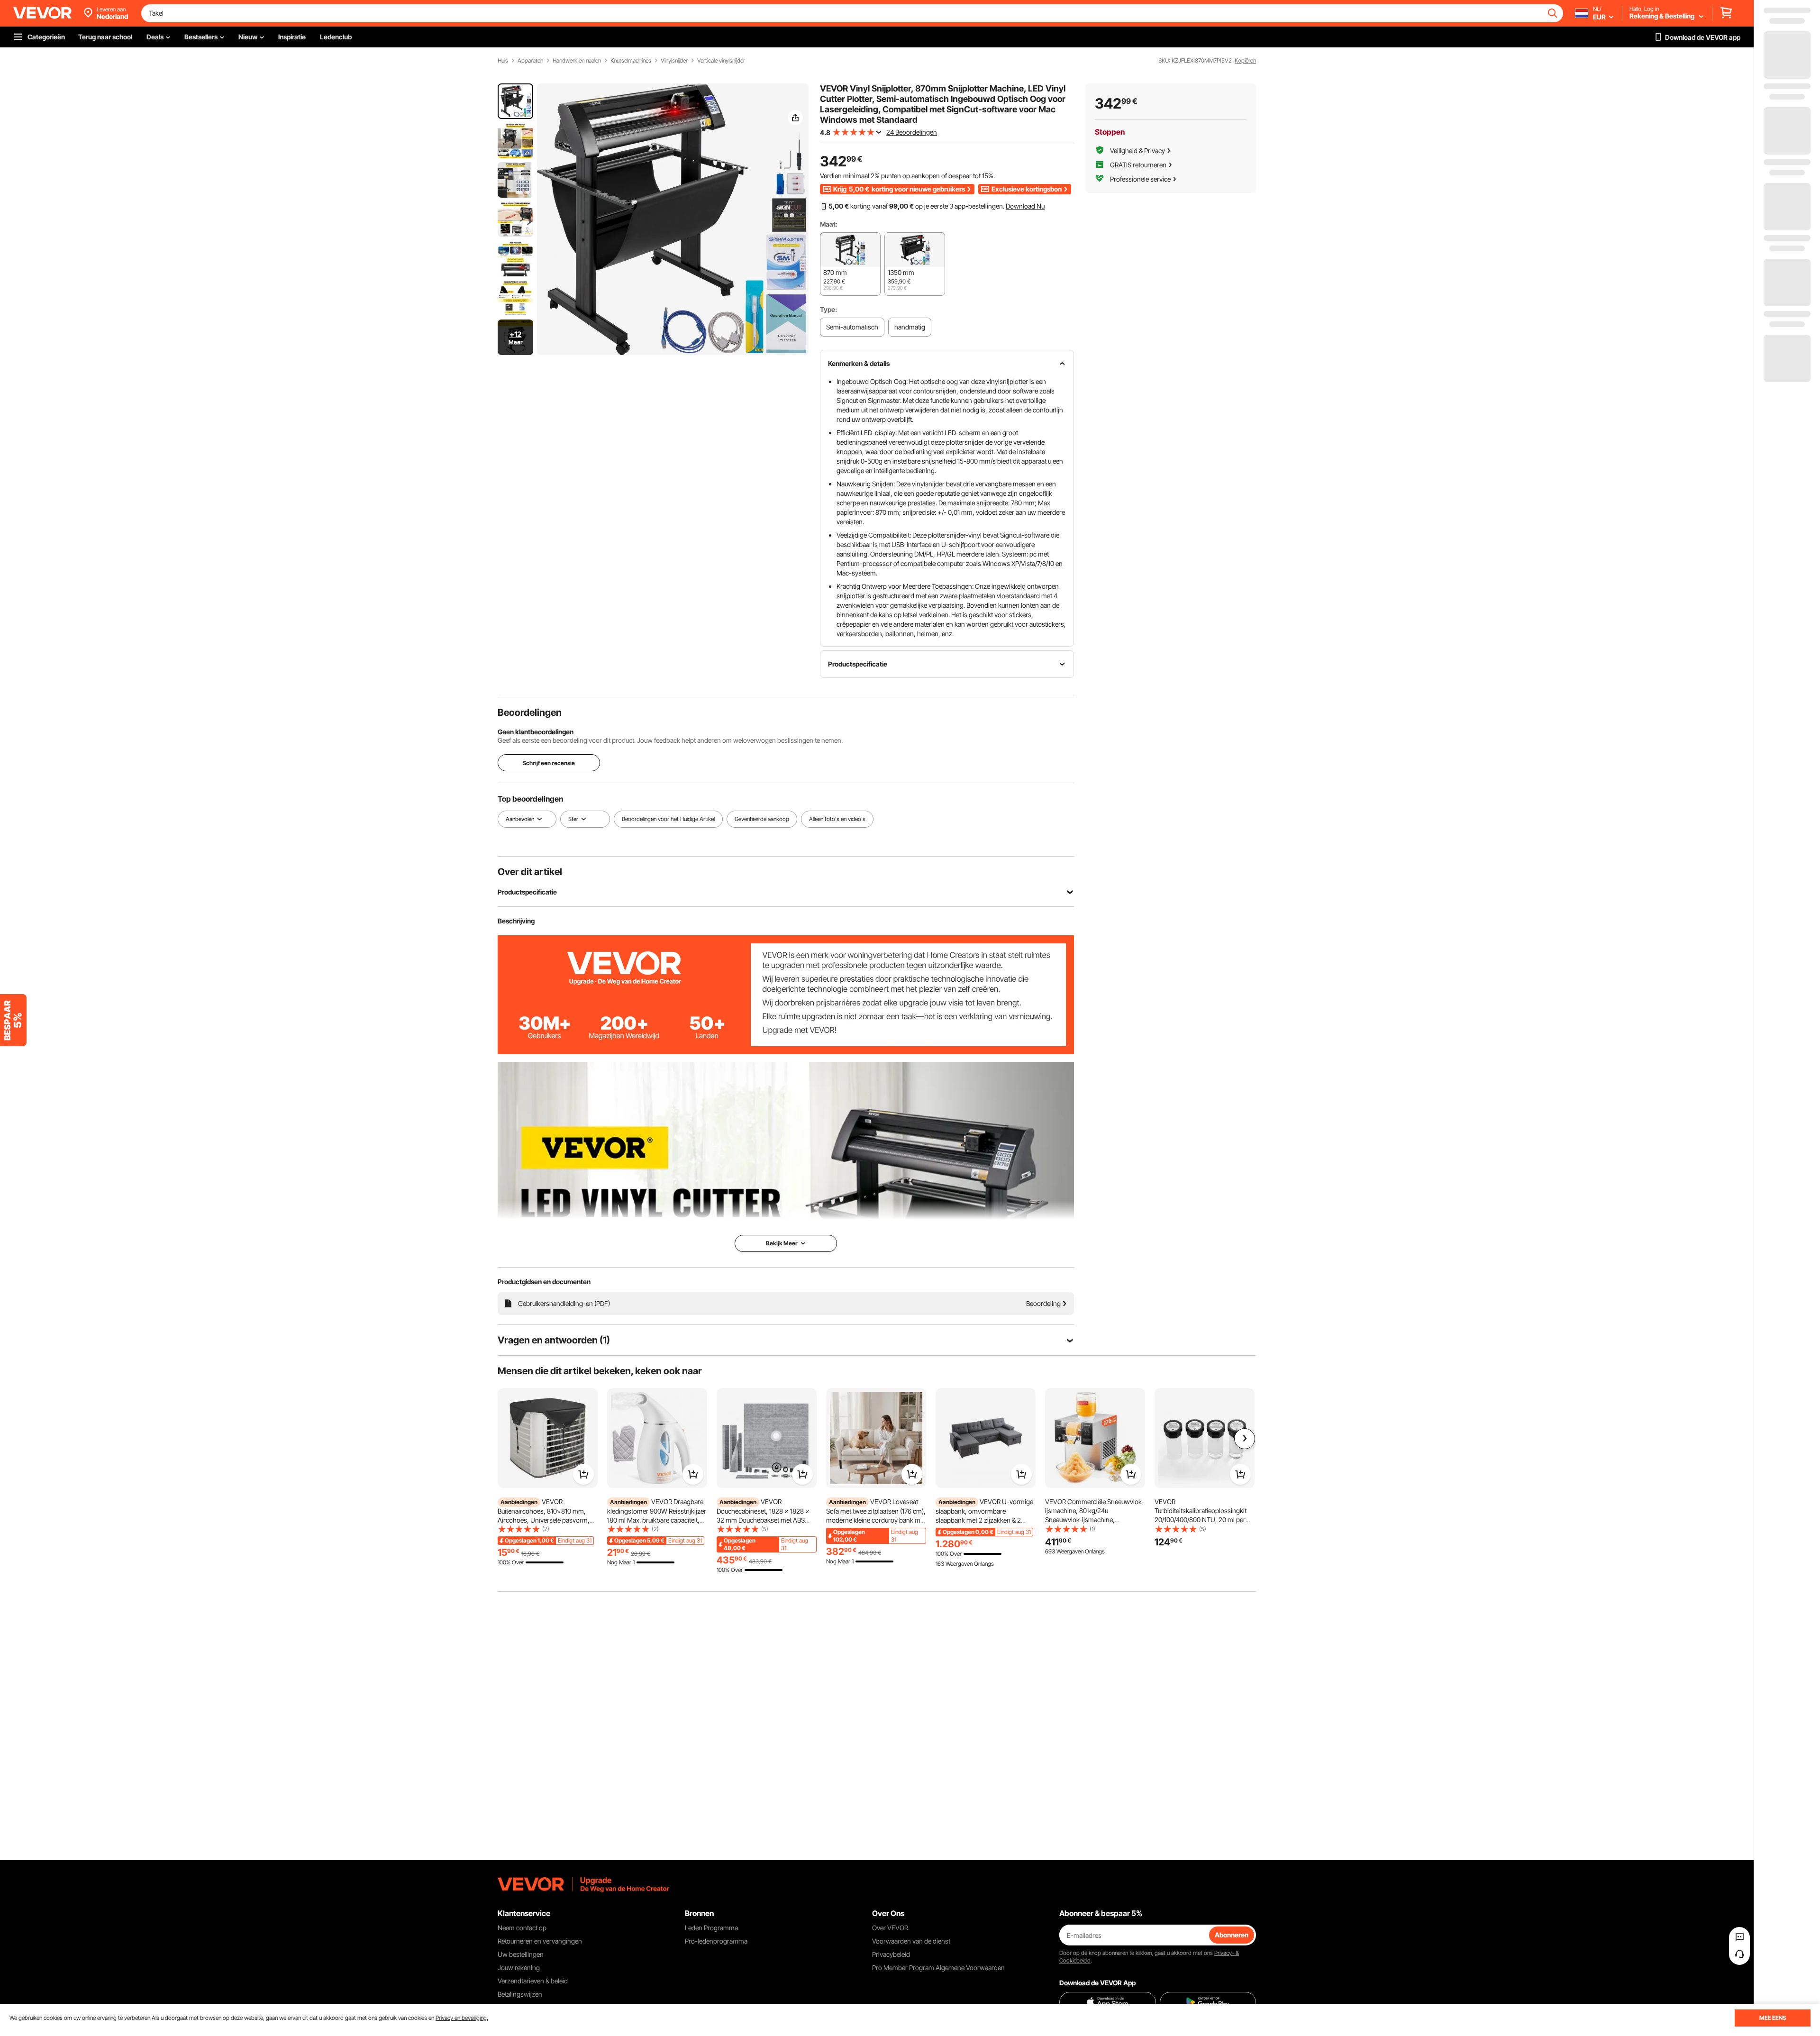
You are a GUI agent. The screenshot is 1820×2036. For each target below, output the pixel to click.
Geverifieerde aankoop (762, 819)
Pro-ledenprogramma (716, 1941)
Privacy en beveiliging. (462, 2018)
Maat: (829, 224)
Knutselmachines (631, 61)
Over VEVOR (890, 1928)
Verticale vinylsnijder (721, 61)
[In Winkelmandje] (583, 1474)
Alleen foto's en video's (837, 819)
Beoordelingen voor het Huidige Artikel (668, 819)
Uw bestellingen (521, 1954)
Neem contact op (522, 1928)
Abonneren (1232, 1935)
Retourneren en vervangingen (540, 1941)
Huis (503, 61)
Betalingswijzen (520, 1994)
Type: (828, 309)
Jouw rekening (519, 1968)
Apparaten (530, 61)
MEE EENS (1773, 2018)
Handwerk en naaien (577, 61)
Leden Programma (711, 1928)
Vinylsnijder (674, 61)
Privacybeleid (891, 1954)
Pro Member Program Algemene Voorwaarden (938, 1968)
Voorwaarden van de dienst (911, 1941)
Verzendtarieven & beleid (533, 1981)
